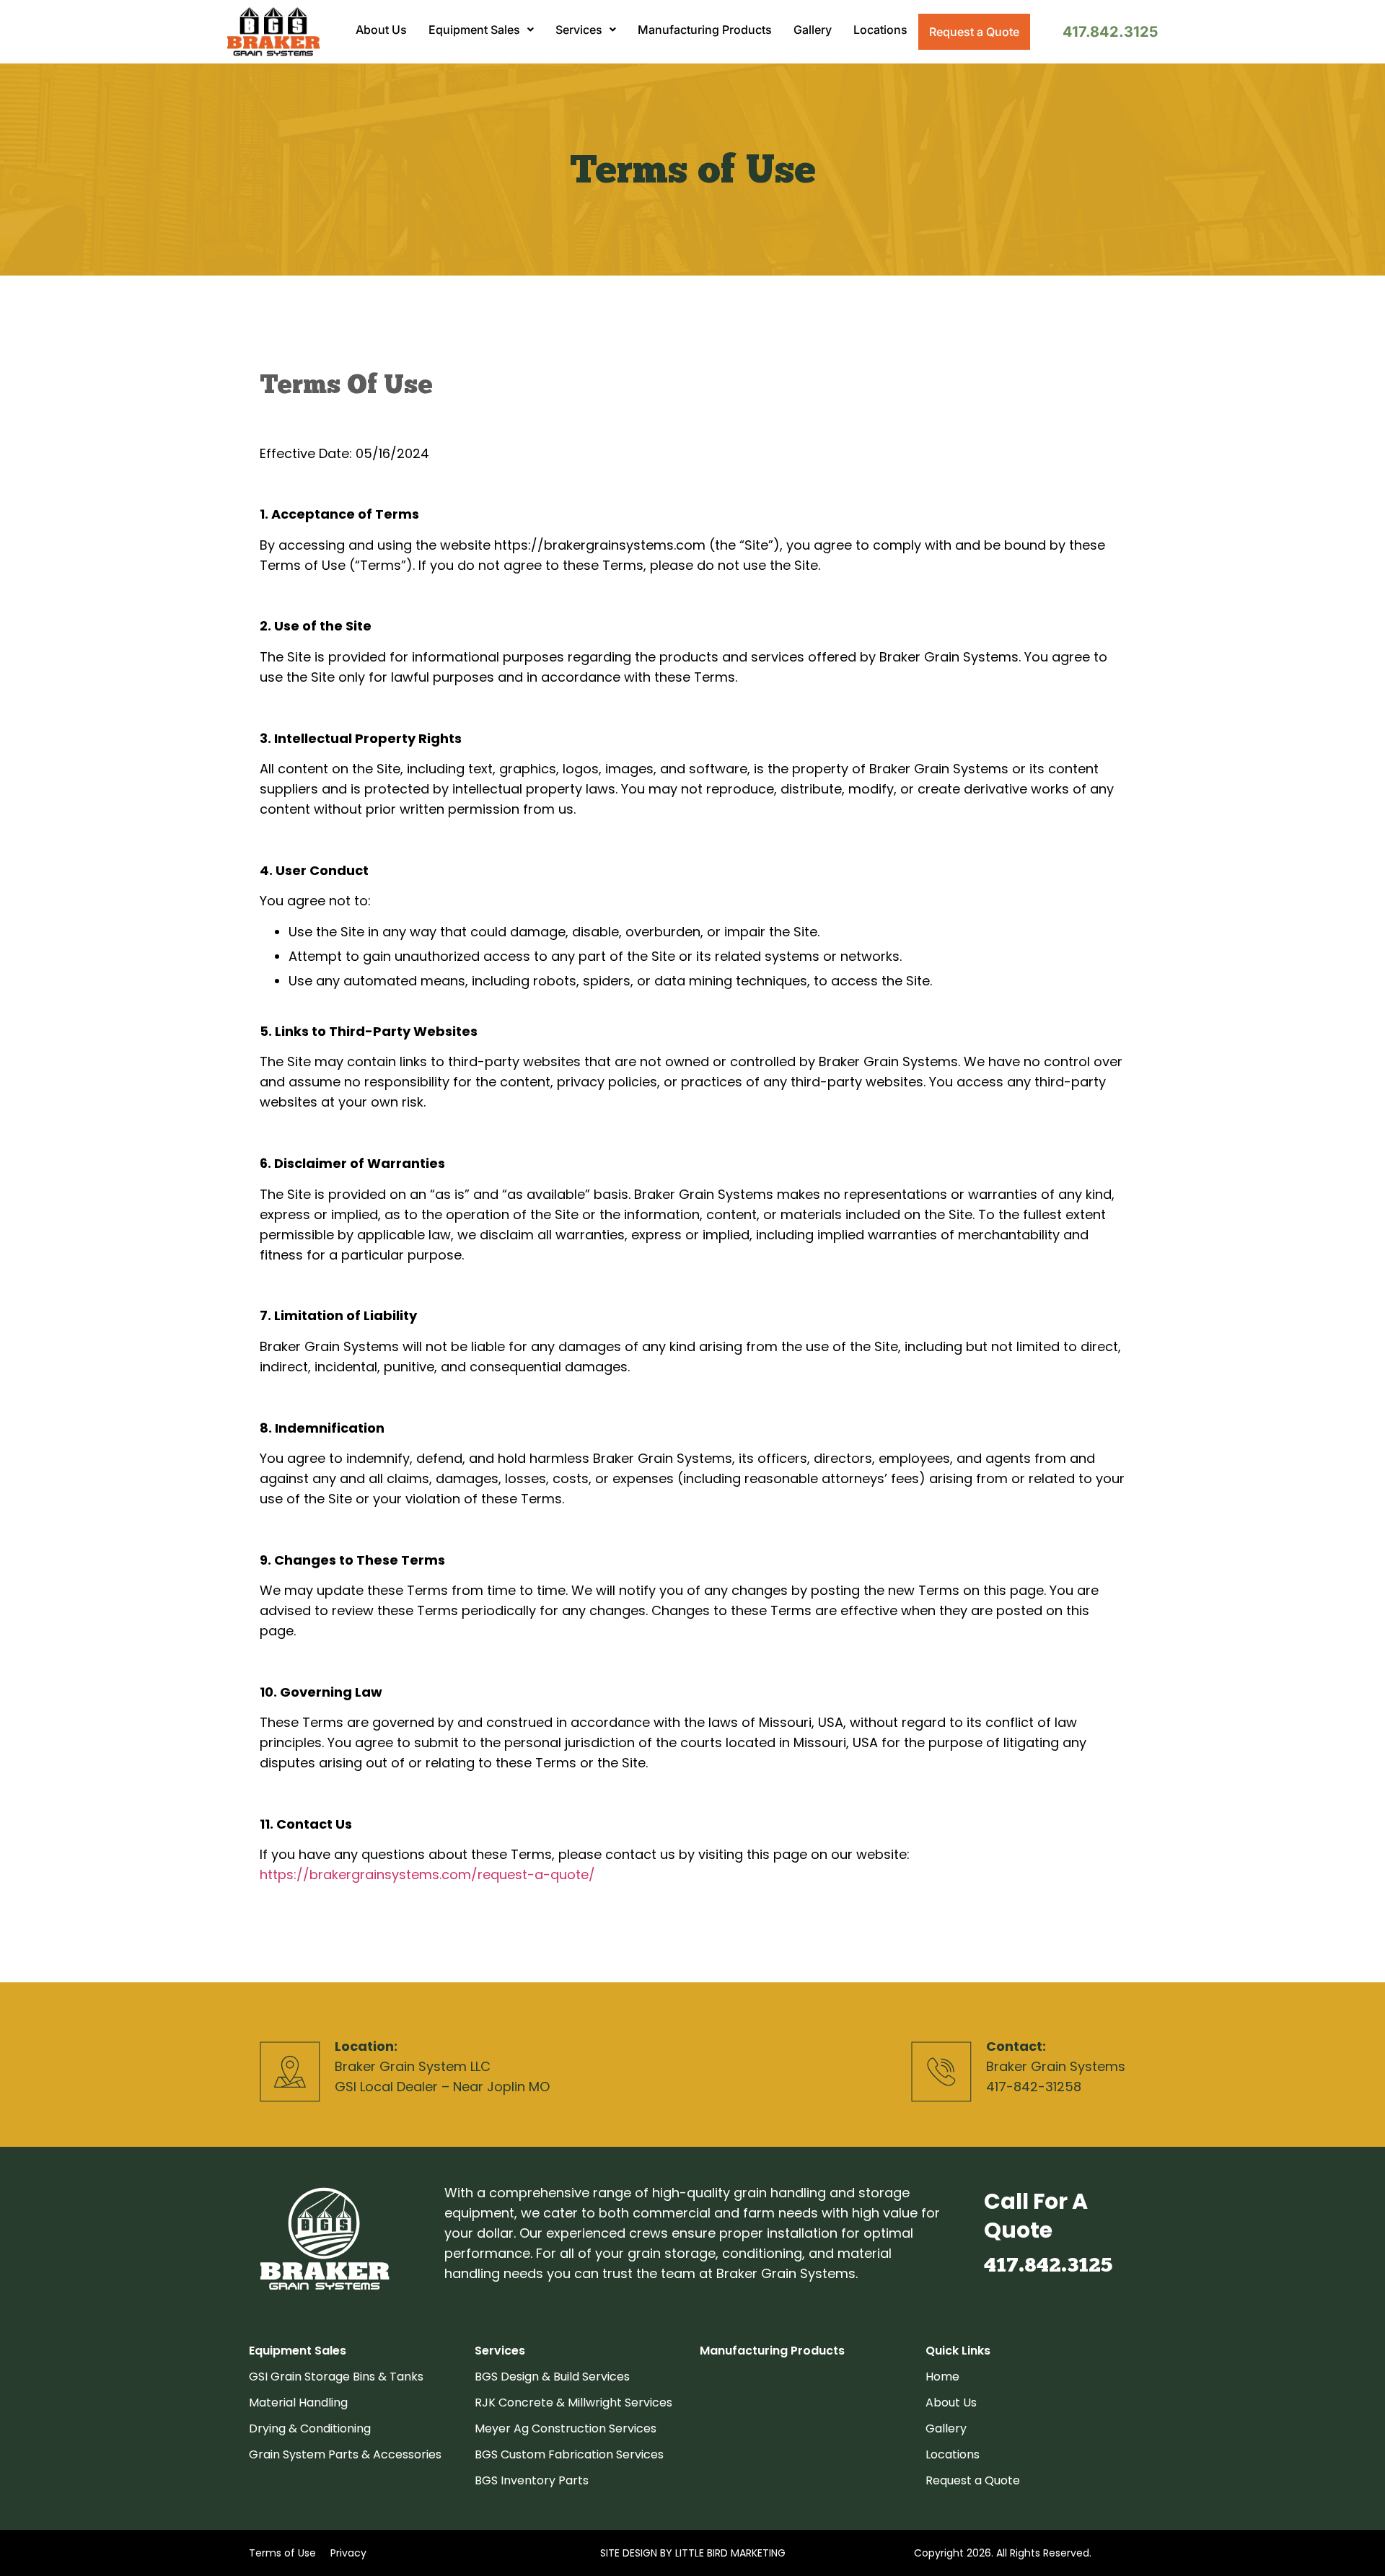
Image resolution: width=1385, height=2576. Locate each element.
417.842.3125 (1110, 32)
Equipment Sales (474, 30)
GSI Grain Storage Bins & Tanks (336, 2377)
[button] (481, 30)
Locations (880, 30)
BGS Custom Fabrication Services (569, 2454)
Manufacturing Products (705, 30)
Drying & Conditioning (310, 2428)
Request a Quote (974, 32)
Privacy (348, 2553)
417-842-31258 (1034, 2087)
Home (942, 2377)
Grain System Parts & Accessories (345, 2454)
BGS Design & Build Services (552, 2377)
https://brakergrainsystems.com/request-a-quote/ (427, 1874)
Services (579, 30)
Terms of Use (282, 2553)
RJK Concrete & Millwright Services (573, 2403)
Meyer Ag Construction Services (566, 2428)
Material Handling (298, 2403)
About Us (381, 30)
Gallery (813, 30)
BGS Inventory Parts (532, 2480)
